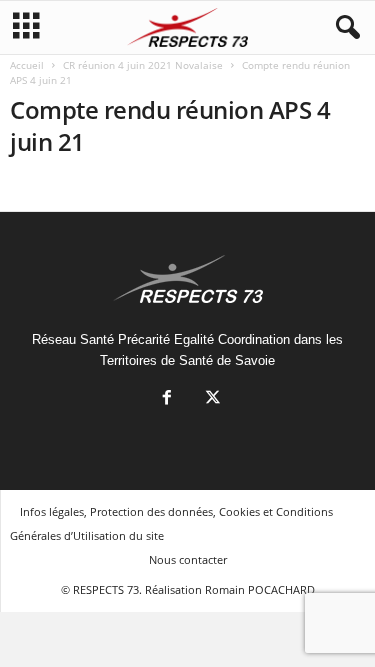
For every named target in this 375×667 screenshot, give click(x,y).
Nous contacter (188, 559)
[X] (211, 399)
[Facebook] (167, 399)
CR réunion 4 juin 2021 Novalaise (143, 65)
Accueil (27, 65)
